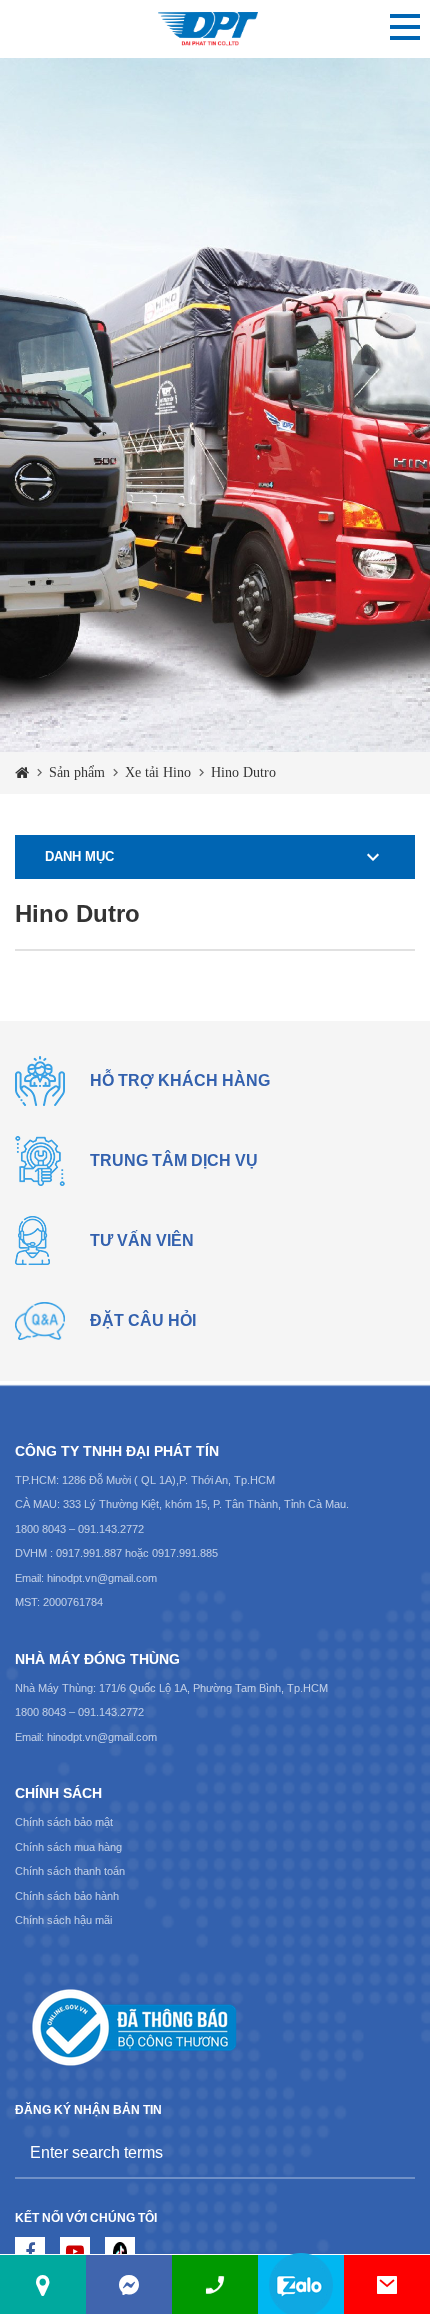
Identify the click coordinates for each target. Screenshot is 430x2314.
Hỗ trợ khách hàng (180, 1080)
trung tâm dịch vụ (174, 1160)
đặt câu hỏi (143, 1320)
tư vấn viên (142, 1240)
